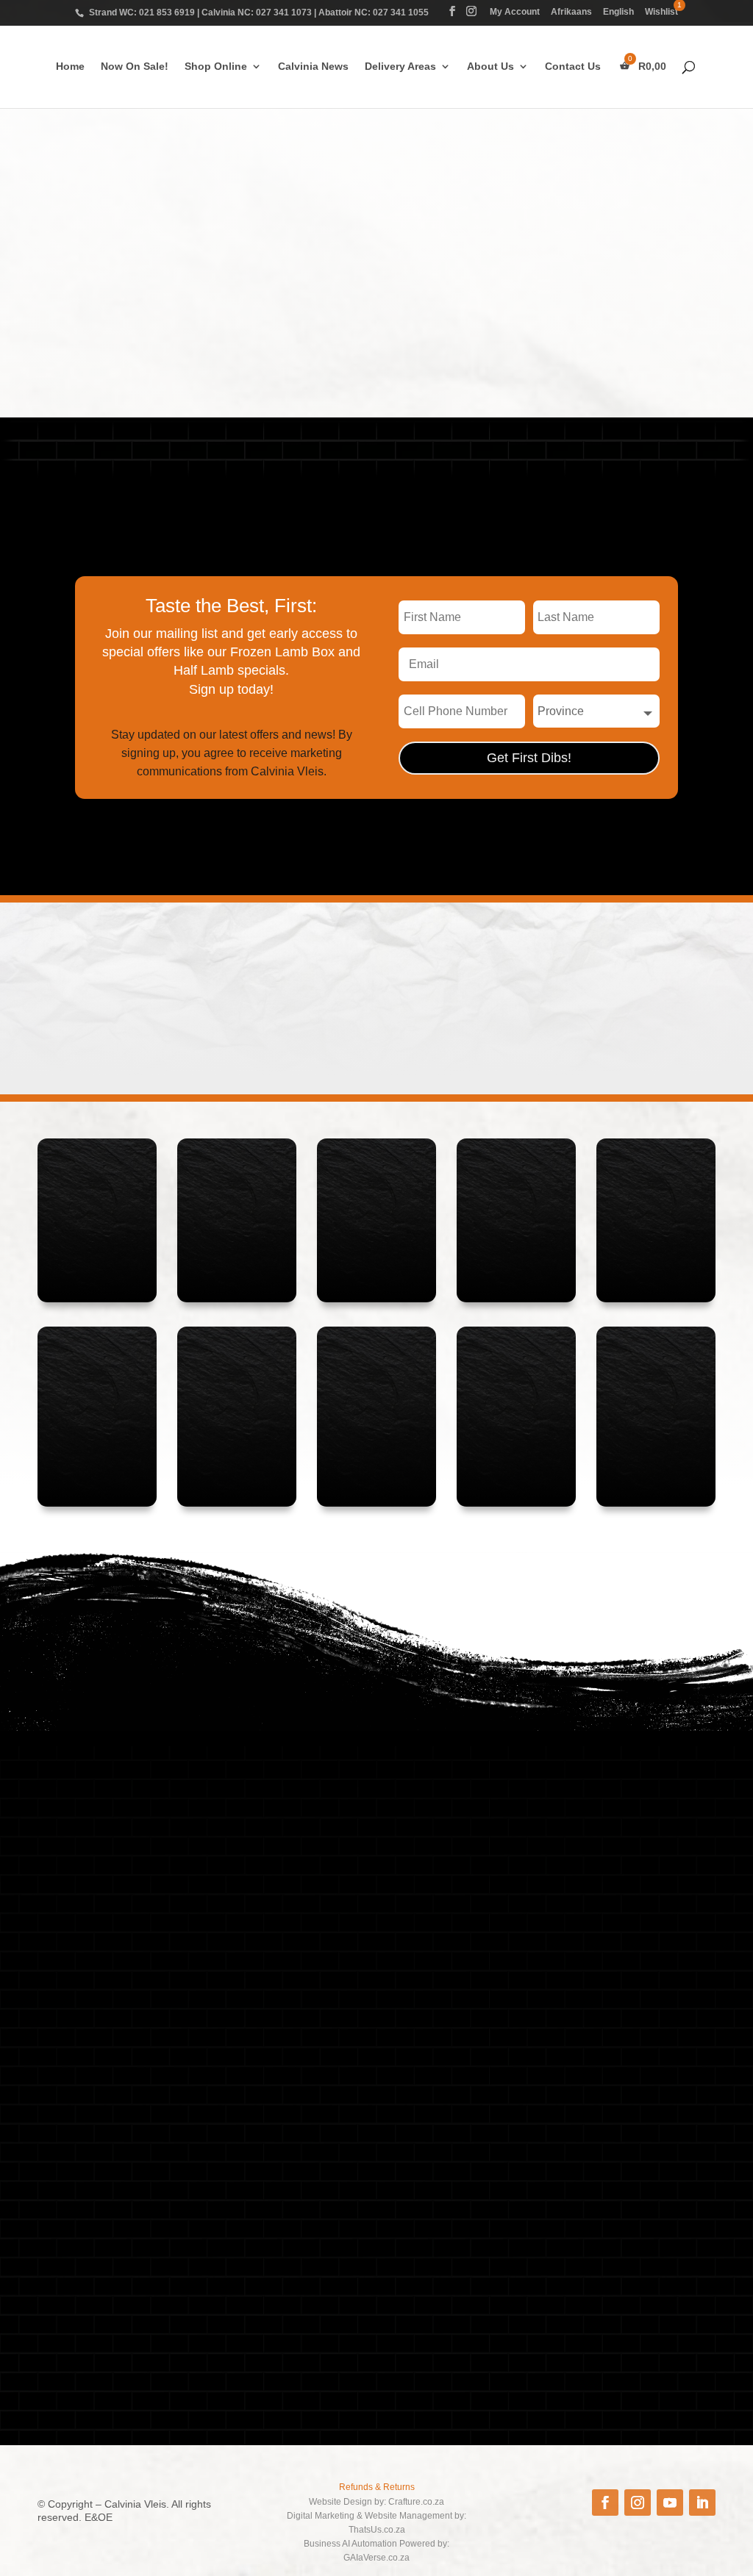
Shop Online (216, 67)
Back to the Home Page (515, 350)
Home (70, 67)
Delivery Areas (400, 67)
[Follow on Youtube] (670, 2503)
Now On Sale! (135, 67)
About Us (490, 67)
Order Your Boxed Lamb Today (610, 448)
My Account (515, 12)
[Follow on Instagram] (638, 2503)
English (618, 12)
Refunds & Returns (377, 2487)
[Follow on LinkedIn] (702, 2503)
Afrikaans (571, 12)
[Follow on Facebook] (605, 2503)
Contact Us (573, 67)
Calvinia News (313, 67)
